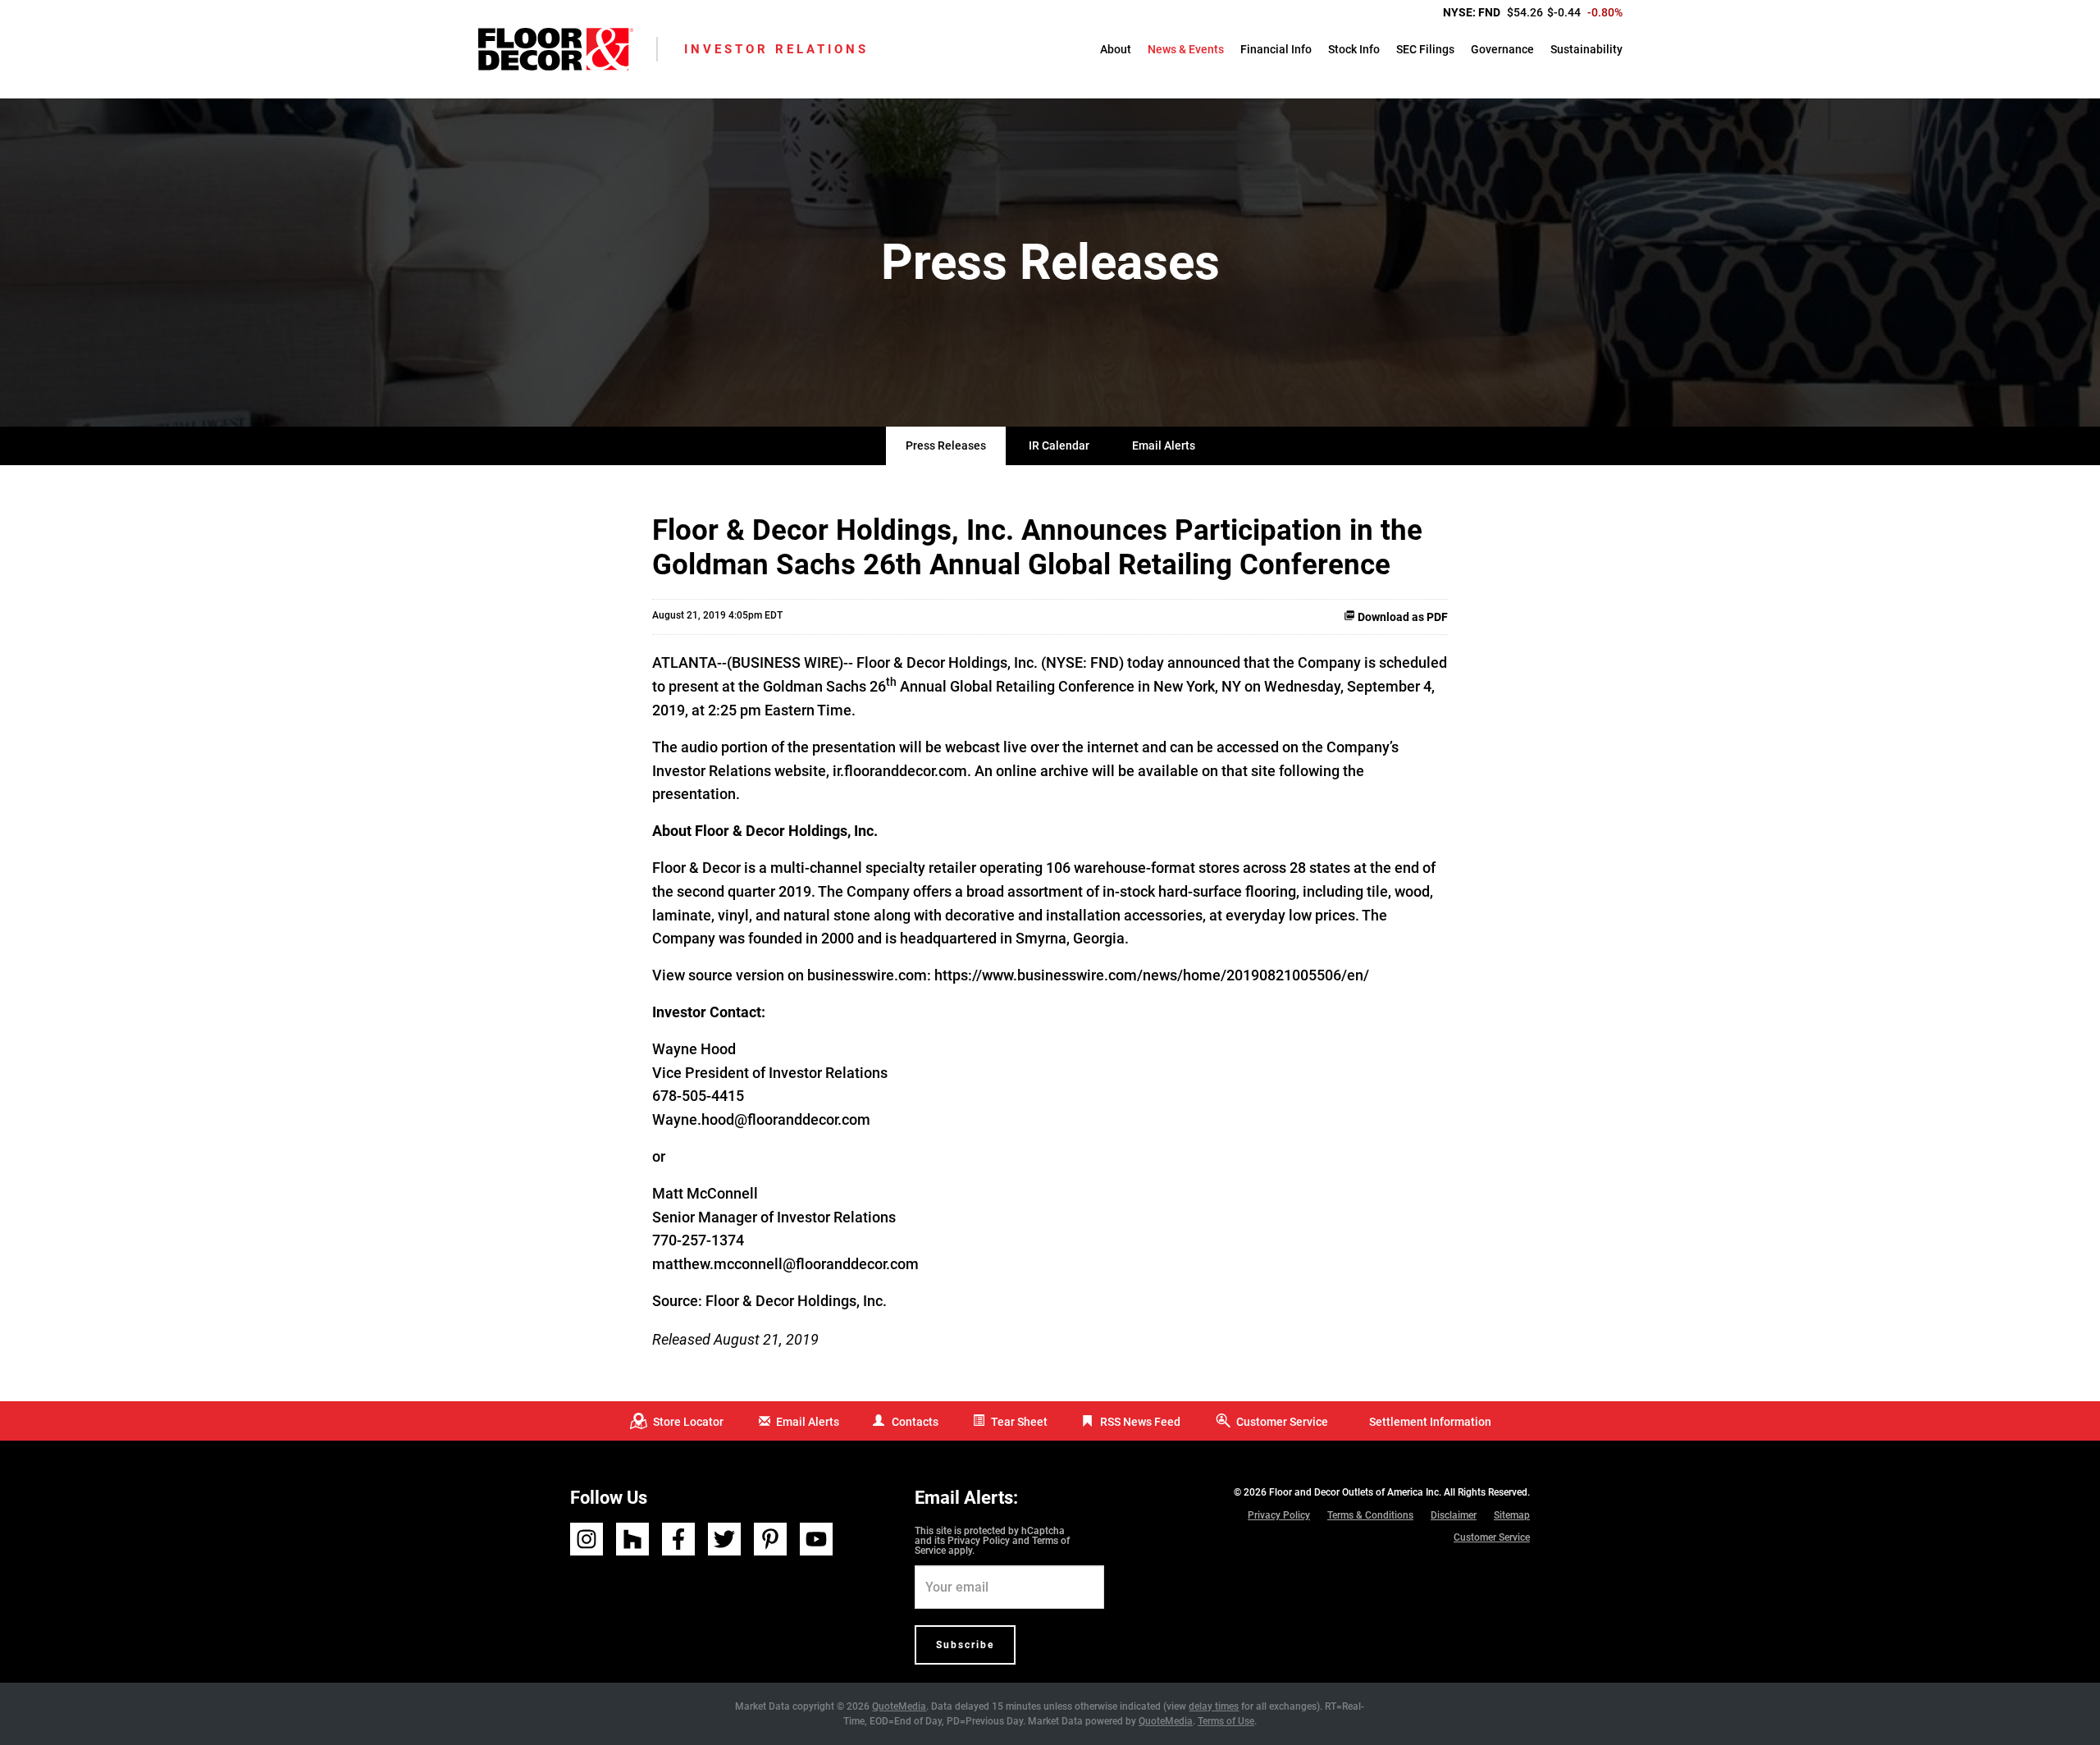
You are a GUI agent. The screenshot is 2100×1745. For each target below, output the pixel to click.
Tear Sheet (1019, 1422)
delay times (1214, 1706)
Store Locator (688, 1422)
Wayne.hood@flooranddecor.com (761, 1119)
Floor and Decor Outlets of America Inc (1354, 1492)
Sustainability (1586, 49)
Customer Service (1282, 1422)
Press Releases (946, 445)
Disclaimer (1454, 1515)
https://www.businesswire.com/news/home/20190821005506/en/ (1152, 975)
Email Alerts (1164, 445)
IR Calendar (1059, 445)
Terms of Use (1226, 1721)
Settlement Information (1430, 1422)
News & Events (1186, 49)
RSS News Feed (1140, 1422)
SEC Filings (1425, 49)
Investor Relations (776, 49)
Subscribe (965, 1645)
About (1116, 49)
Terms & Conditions (1370, 1515)
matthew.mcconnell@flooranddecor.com (785, 1264)
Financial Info (1276, 49)
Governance (1502, 49)
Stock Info (1354, 49)
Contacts (915, 1422)
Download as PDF (1402, 617)
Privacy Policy (979, 1541)
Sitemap (1512, 1515)
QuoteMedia (899, 1706)
